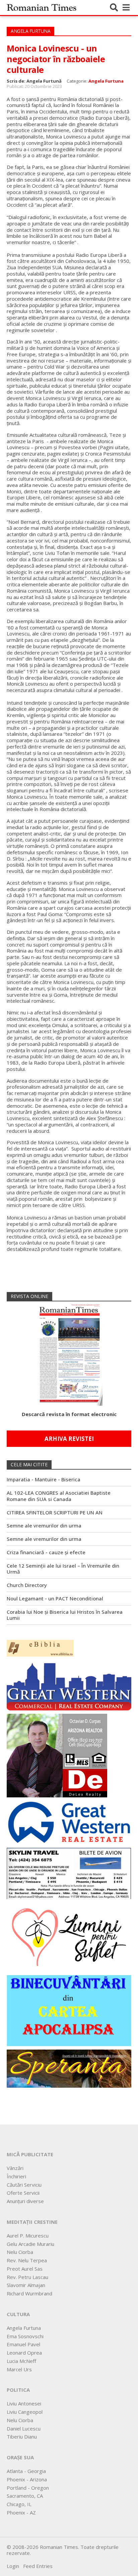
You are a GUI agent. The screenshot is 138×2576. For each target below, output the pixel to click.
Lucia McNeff (21, 2361)
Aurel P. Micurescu (28, 2236)
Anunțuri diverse (25, 2201)
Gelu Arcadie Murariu (30, 2244)
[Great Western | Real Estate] (69, 1822)
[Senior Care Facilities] (69, 1685)
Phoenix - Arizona (27, 2479)
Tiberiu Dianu (22, 2437)
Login (13, 2566)
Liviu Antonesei (24, 2403)
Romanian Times (42, 7)
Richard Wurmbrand (29, 2293)
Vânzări (15, 2168)
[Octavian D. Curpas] (57, 1755)
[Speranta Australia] (69, 2068)
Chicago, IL (19, 2504)
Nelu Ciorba (20, 2252)
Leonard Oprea (24, 2353)
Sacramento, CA (25, 2496)
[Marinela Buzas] (69, 1937)
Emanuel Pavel (23, 2344)
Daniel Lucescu (24, 2429)
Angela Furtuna (106, 81)
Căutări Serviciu (24, 2185)
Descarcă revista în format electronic (69, 1414)
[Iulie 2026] (69, 1353)
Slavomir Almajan (26, 2285)
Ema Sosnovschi (25, 2336)
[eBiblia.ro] (40, 1648)
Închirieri (16, 2176)
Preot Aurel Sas (25, 2269)
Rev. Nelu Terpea (27, 2260)
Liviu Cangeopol (25, 2412)
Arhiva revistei (69, 1439)
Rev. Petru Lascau (27, 2277)
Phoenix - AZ (21, 2512)
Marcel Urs (19, 2369)
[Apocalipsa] (69, 2010)
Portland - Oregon (28, 2488)
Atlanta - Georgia (26, 2471)
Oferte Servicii (23, 2193)
